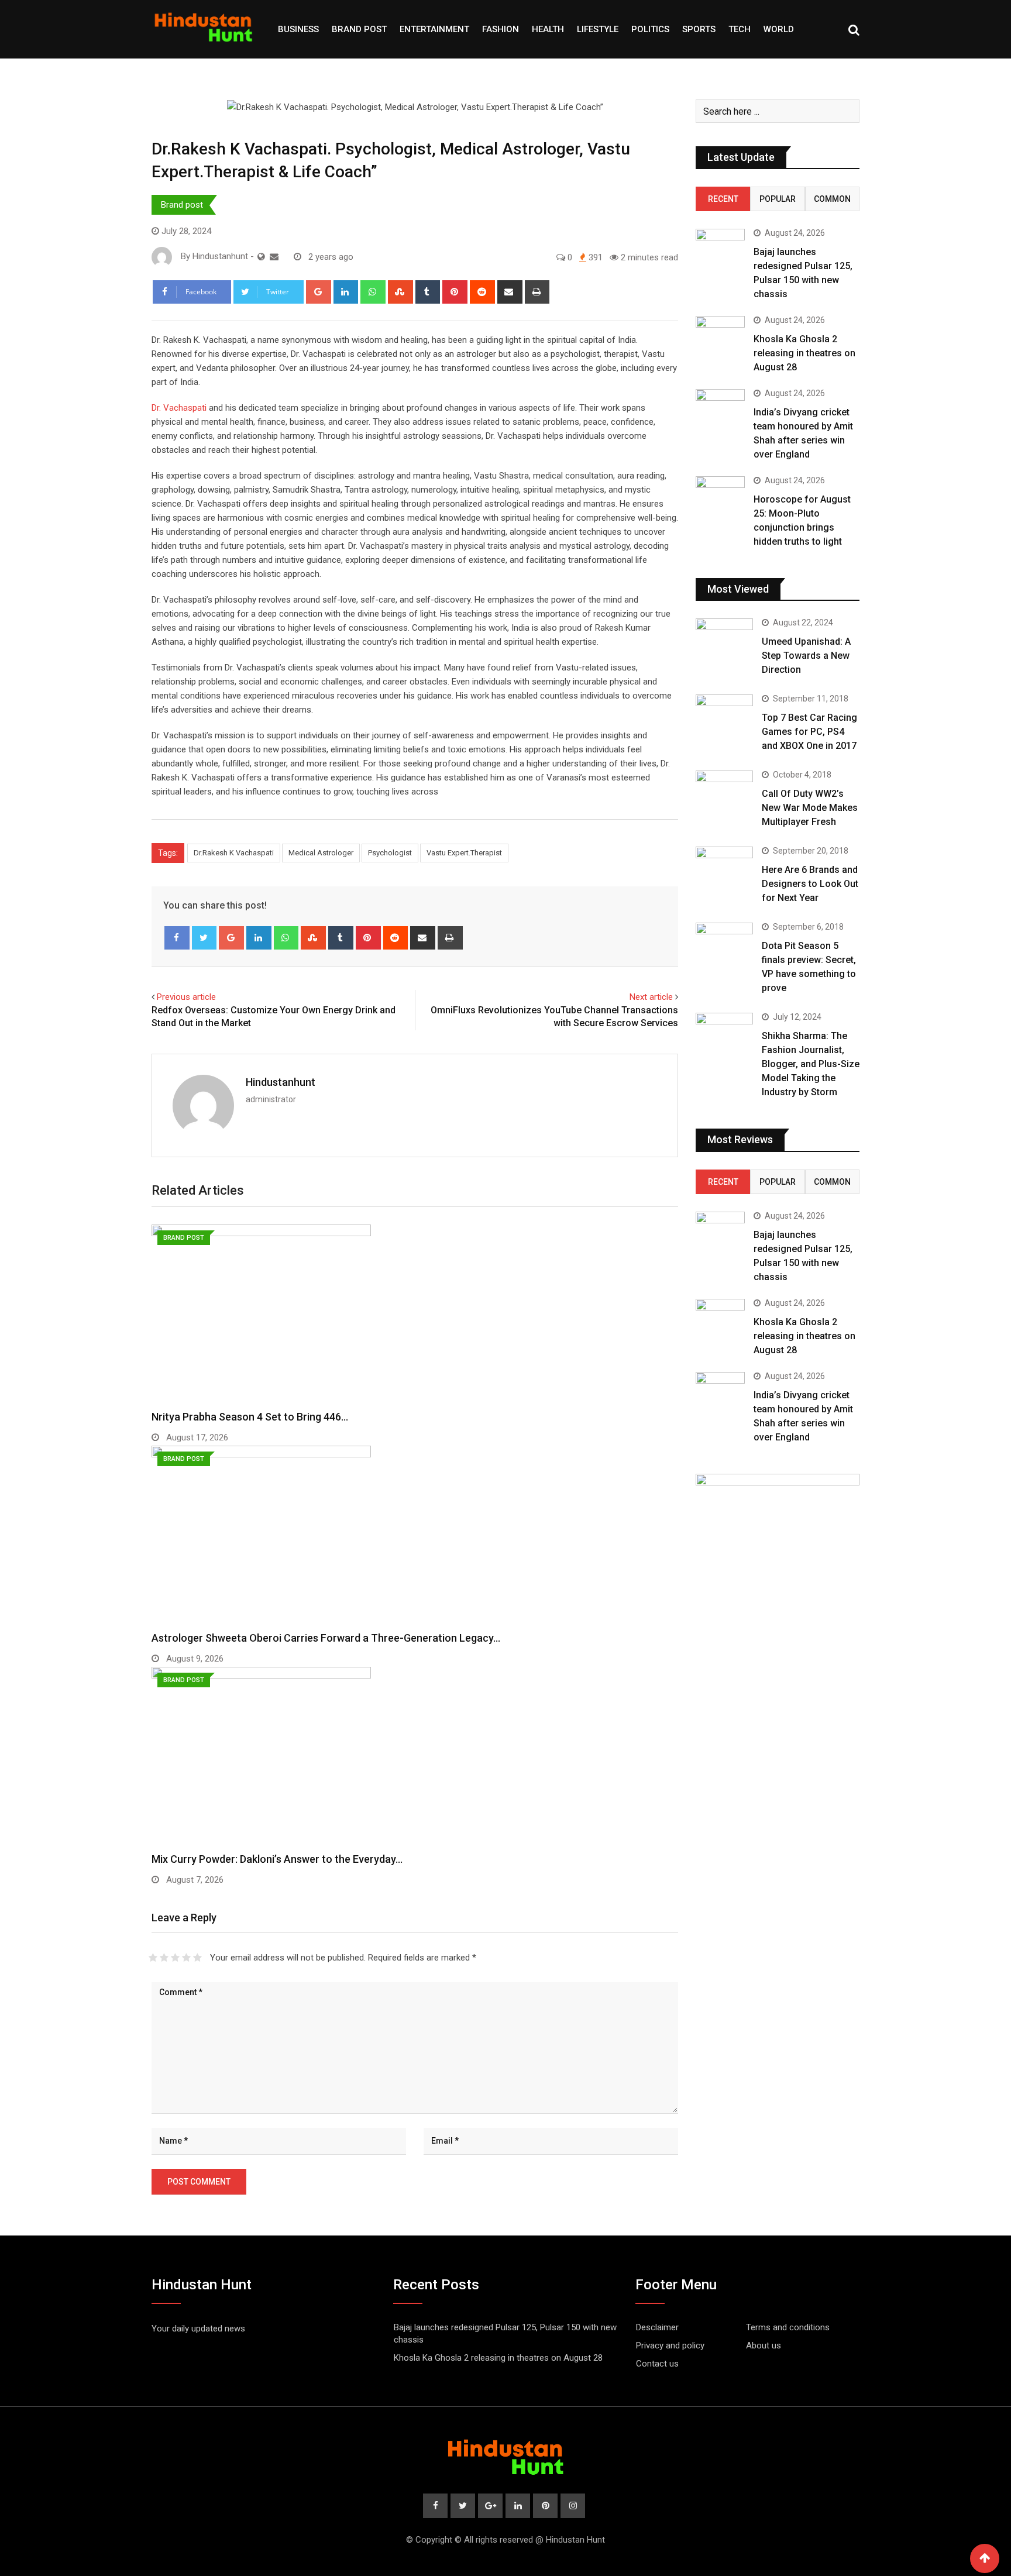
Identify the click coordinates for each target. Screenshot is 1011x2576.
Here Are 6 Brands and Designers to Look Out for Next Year (810, 884)
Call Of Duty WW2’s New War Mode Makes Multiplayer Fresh (810, 808)
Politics (650, 29)
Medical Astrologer (321, 853)
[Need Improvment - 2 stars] (164, 1958)
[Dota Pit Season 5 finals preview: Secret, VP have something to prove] (724, 945)
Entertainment (434, 29)
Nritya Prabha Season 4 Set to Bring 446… (250, 1417)
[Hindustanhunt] (274, 257)
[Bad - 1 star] (153, 1958)
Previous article (186, 997)
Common (832, 199)
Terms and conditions (788, 2327)
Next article (651, 997)
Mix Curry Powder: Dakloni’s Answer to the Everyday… (277, 1859)
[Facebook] (177, 938)
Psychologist (390, 853)
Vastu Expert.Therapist (464, 853)
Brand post (359, 29)
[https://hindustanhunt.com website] (261, 257)
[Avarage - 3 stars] (175, 1958)
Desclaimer (657, 2327)
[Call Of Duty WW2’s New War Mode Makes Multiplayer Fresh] (724, 793)
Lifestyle (598, 29)
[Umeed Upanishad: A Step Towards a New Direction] (724, 641)
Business (298, 29)
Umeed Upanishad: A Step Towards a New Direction (806, 656)
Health (548, 29)
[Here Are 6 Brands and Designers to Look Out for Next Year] (724, 869)
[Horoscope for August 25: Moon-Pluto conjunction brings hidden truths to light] (720, 496)
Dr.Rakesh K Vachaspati (234, 853)
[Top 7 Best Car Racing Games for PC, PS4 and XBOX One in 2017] (724, 717)
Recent (723, 199)
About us (764, 2345)
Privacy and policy (670, 2345)
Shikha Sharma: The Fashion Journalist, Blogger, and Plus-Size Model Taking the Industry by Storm (811, 1064)
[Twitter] (204, 938)
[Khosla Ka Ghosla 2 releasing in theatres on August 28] (720, 340)
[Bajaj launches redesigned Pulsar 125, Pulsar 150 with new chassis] (720, 248)
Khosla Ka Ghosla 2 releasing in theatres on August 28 (804, 353)
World (779, 29)
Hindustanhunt (281, 1082)
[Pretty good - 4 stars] (186, 1958)
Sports (699, 29)
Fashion (501, 29)
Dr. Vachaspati (179, 408)
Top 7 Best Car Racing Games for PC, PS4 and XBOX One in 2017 (809, 732)
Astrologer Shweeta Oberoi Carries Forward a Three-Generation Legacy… (326, 1638)
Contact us (657, 2364)
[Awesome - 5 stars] (197, 1958)
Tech (740, 29)
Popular (778, 199)
